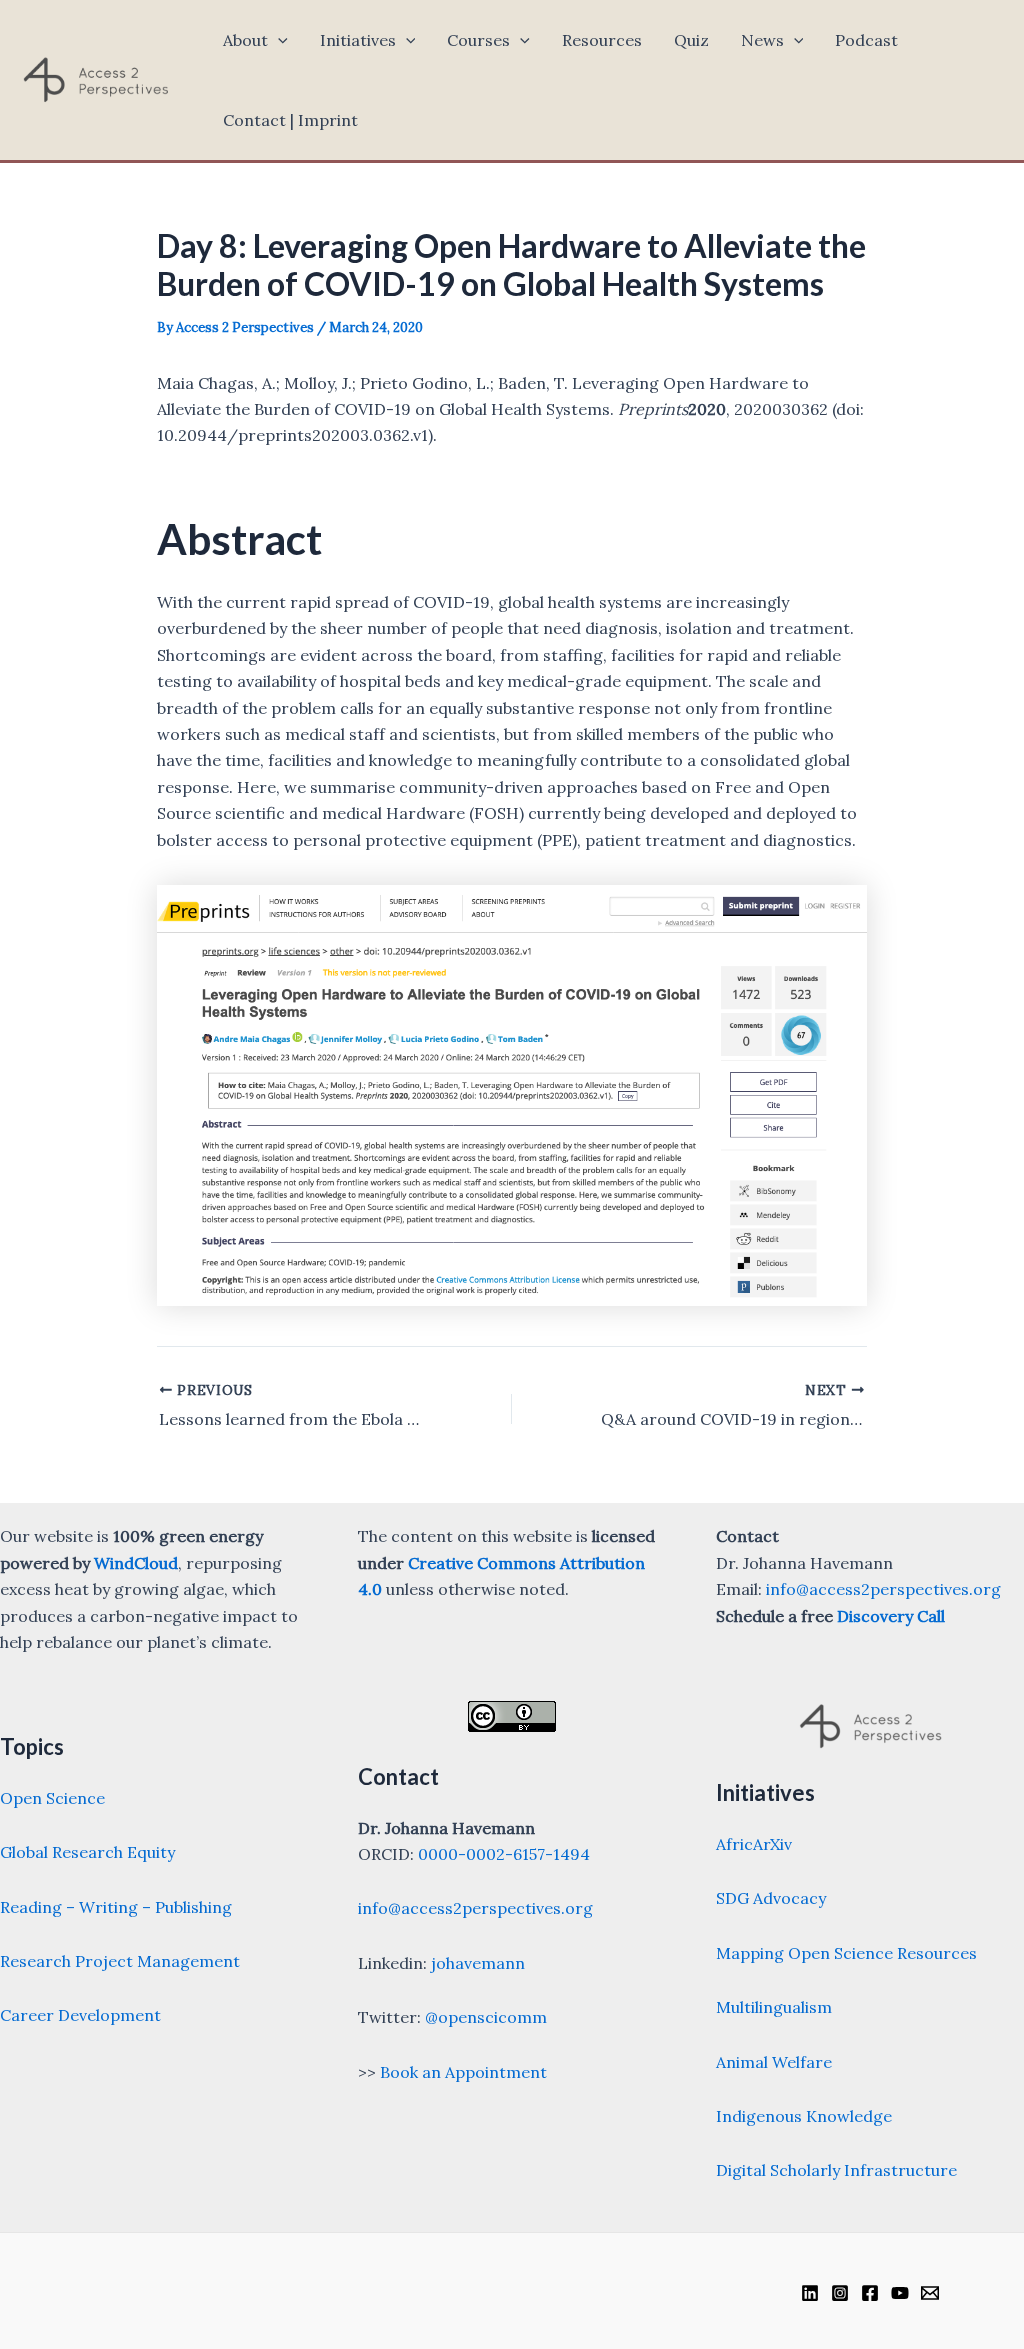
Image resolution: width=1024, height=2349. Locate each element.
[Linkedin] (810, 2293)
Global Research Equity (87, 1852)
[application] (278, 40)
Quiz (691, 40)
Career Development (80, 2015)
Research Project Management (120, 1961)
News (762, 40)
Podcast (866, 40)
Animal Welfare (774, 2062)
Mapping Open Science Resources (846, 1953)
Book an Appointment (463, 2072)
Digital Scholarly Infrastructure (836, 2170)
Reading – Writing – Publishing (116, 1907)
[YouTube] (900, 2293)
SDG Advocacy (771, 1898)
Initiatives (358, 40)
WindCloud (136, 1563)
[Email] (930, 2293)
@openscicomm (486, 2017)
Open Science (52, 1798)
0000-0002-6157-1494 (504, 1854)
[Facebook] (870, 2293)
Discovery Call (891, 1616)
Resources (602, 40)
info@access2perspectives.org (475, 1908)
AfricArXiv (754, 1844)
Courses (478, 40)
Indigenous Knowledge (804, 2116)
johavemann (478, 1963)
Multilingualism (774, 2007)
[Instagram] (840, 2293)
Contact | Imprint (290, 120)
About (245, 40)
